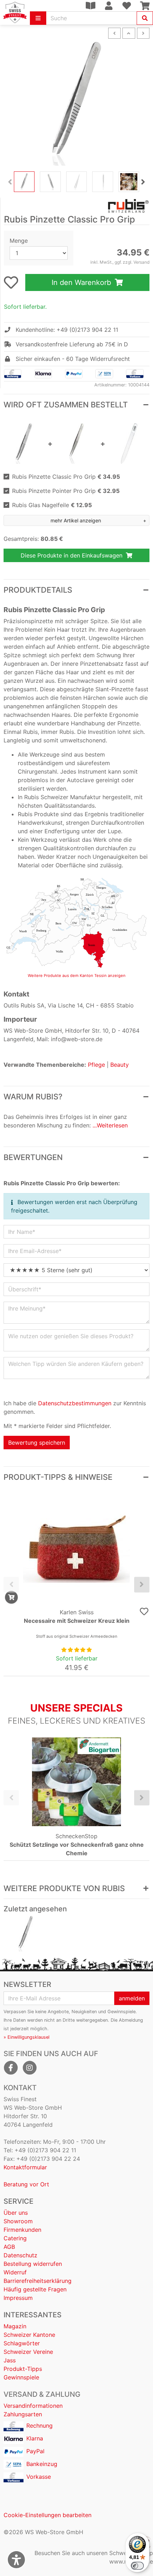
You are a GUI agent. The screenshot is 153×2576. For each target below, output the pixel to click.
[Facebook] (11, 2068)
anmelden (132, 1998)
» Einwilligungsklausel (27, 2037)
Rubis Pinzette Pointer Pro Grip (66, 491)
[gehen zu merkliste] (11, 282)
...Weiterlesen (110, 1125)
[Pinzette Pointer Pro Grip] (76, 443)
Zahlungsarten (23, 2414)
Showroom (18, 2221)
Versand (141, 262)
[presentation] (10, 182)
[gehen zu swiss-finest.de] (15, 12)
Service (19, 2201)
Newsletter (27, 1984)
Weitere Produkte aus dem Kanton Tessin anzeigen (77, 976)
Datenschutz (20, 2255)
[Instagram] (30, 2068)
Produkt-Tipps (23, 2369)
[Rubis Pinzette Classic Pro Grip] (25, 1934)
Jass (10, 2360)
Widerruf (15, 2272)
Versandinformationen (33, 2406)
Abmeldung (131, 2020)
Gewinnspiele (21, 2377)
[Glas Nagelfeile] (129, 443)
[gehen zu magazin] (90, 6)
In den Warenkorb (82, 282)
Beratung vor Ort (26, 2184)
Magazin (15, 2326)
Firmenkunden (22, 2230)
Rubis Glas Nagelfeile (52, 505)
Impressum (18, 2298)
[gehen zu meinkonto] (109, 6)
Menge (19, 241)
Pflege (96, 1065)
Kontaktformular (25, 2167)
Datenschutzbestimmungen (75, 1403)
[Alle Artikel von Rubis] (77, 206)
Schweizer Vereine (28, 2352)
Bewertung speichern (37, 1443)
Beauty (120, 1065)
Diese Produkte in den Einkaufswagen (72, 555)
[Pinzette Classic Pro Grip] (24, 443)
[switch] (137, 2566)
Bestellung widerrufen (33, 2264)
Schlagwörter (22, 2343)
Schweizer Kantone (29, 2335)
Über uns (16, 2213)
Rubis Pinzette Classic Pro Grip (66, 477)
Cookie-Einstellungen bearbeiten (48, 2515)
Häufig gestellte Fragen (35, 2289)
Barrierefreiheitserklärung (38, 2281)
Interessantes (33, 2315)
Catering (15, 2238)
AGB (9, 2247)
